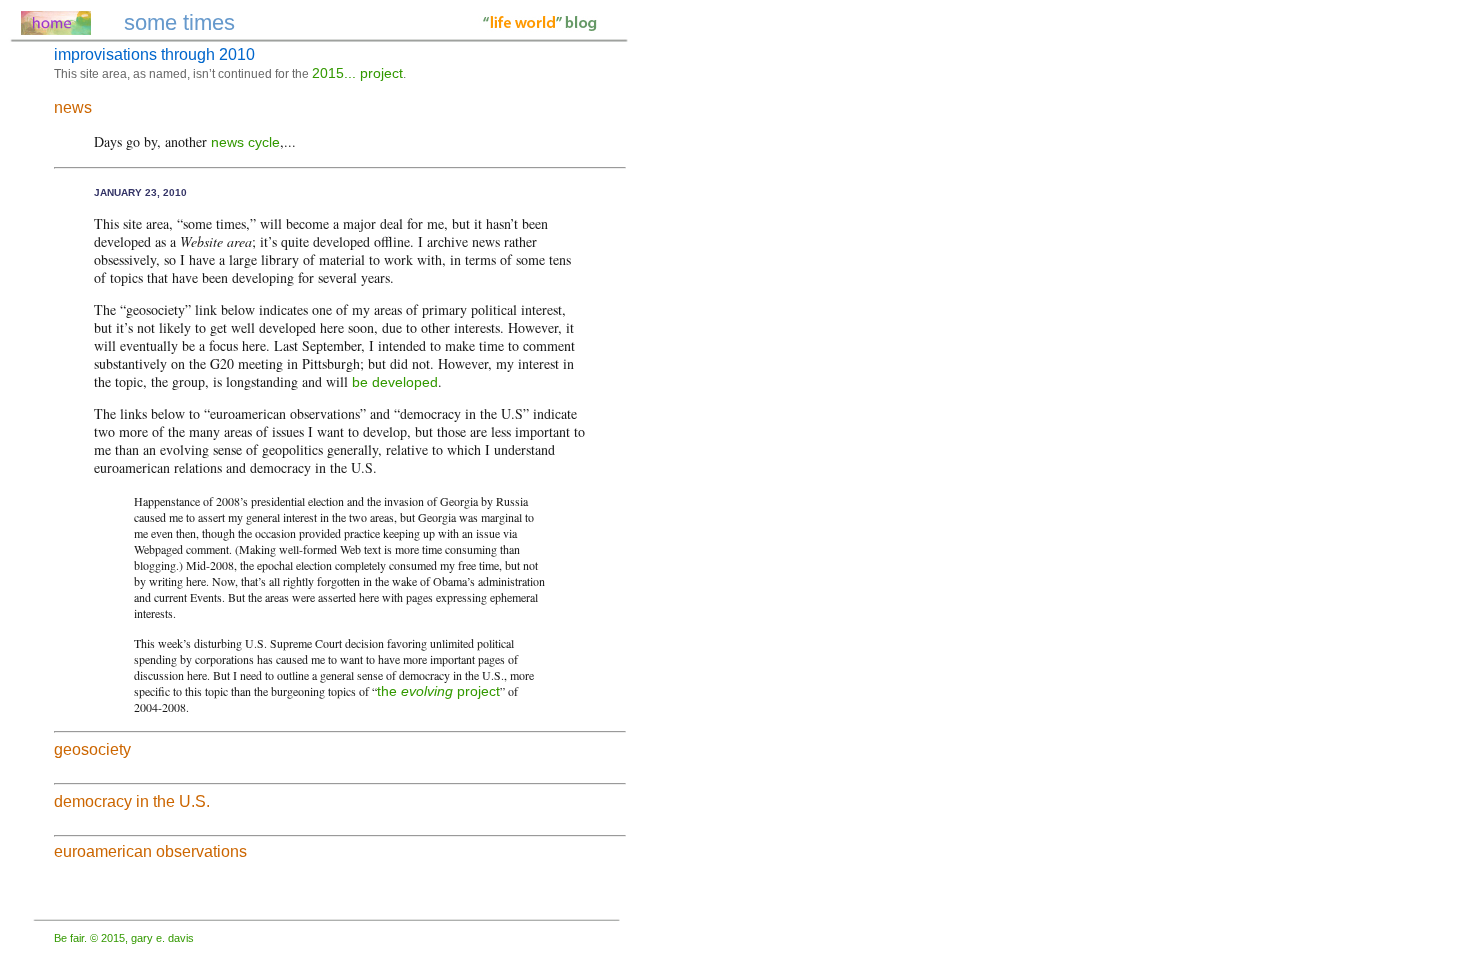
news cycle (245, 142)
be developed (395, 382)
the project (438, 691)
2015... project (357, 73)
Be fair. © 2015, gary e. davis (124, 938)
